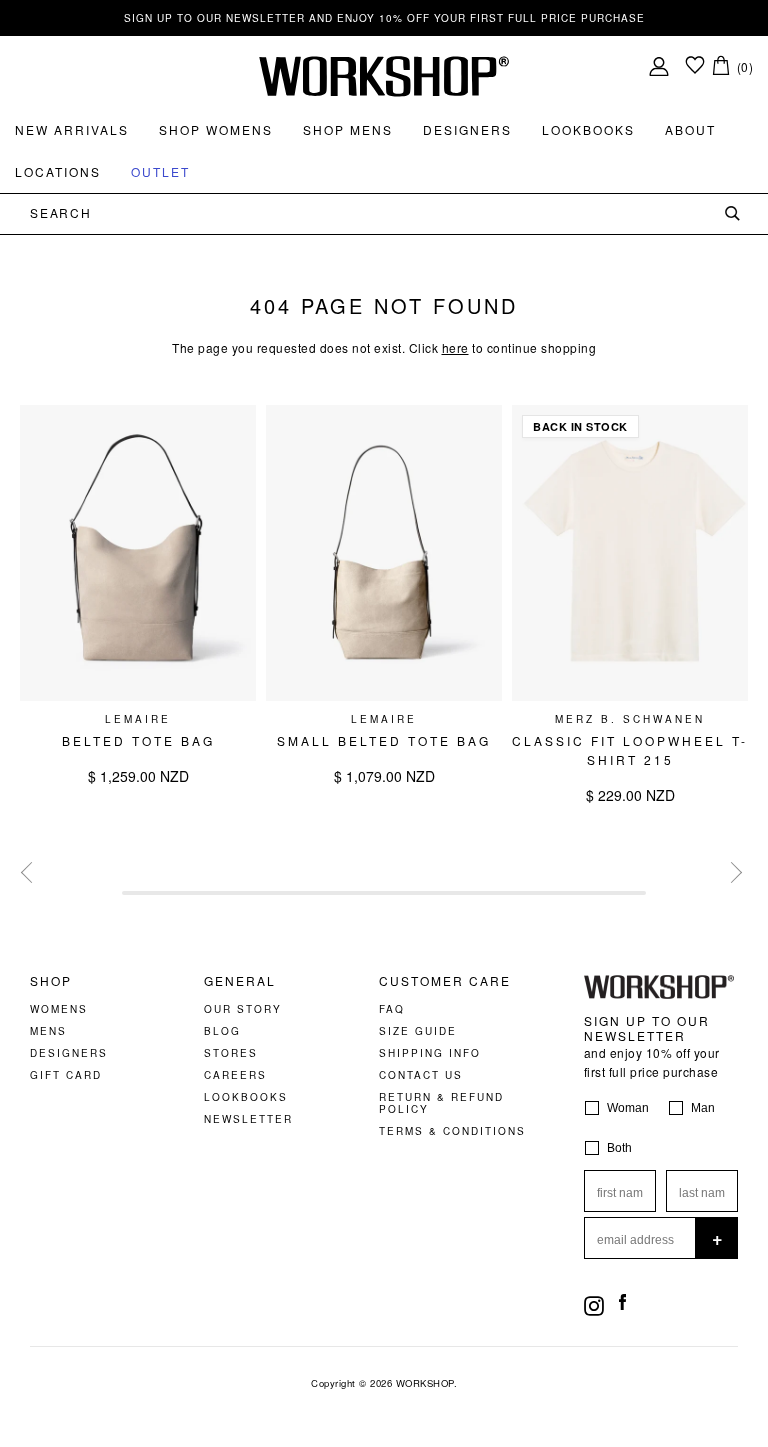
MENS (48, 1031)
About (690, 129)
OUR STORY (243, 1009)
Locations (58, 171)
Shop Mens (348, 129)
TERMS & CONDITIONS (452, 1131)
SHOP (51, 981)
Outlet (160, 171)
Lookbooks (588, 129)
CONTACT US (421, 1075)
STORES (231, 1053)
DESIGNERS (69, 1053)
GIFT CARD (66, 1075)
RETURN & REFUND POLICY (441, 1103)
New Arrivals (72, 129)
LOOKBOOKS (246, 1097)
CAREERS (235, 1075)
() (745, 66)
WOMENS (59, 1009)
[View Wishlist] (695, 66)
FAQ (392, 1009)
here (455, 347)
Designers (467, 129)
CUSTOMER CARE (445, 981)
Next (729, 870)
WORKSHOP (425, 1383)
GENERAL (240, 981)
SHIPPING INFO (430, 1053)
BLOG (222, 1031)
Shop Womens (216, 129)
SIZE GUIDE (418, 1031)
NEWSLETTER (248, 1119)
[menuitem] (72, 130)
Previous (29, 870)
